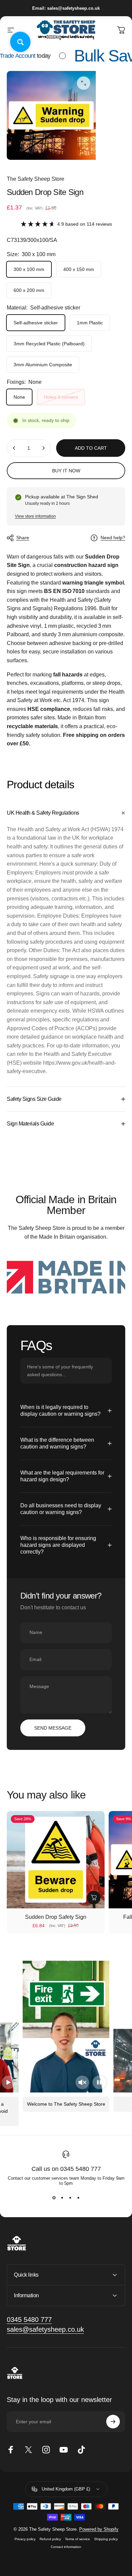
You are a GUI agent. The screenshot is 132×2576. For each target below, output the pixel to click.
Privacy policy (25, 2539)
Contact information (66, 2547)
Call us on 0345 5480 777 (66, 2169)
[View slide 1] (54, 2198)
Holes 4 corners (61, 397)
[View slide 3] (70, 2198)
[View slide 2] (62, 2198)
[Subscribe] (113, 2422)
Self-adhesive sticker (36, 323)
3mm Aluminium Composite (43, 365)
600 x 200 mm (29, 290)
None (19, 397)
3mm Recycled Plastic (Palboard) (49, 344)
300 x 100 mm (29, 269)
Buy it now (66, 471)
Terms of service (78, 2539)
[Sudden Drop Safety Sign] (56, 1860)
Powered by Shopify (99, 2529)
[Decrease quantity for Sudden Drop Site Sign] (14, 448)
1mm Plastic (90, 323)
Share (23, 538)
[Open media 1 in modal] (84, 83)
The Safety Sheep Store (36, 179)
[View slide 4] (78, 2198)
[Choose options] (94, 1898)
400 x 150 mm (79, 269)
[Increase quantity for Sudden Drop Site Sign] (43, 448)
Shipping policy (106, 2539)
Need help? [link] (113, 538)
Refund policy (50, 2539)
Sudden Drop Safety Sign (56, 1917)
